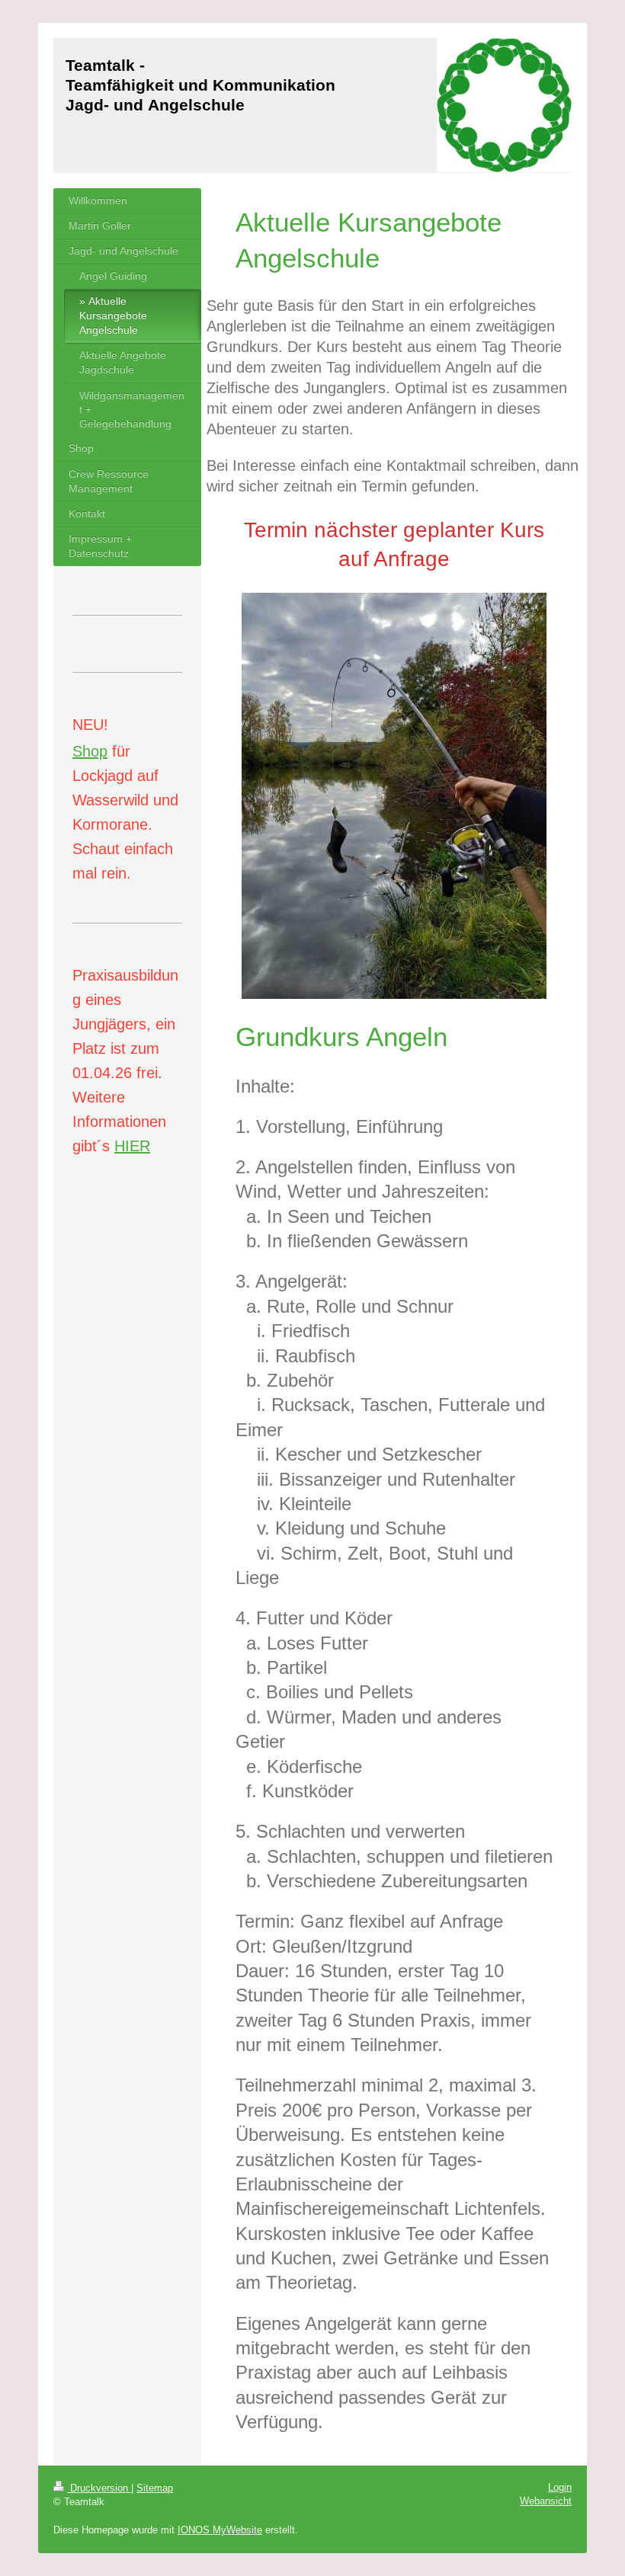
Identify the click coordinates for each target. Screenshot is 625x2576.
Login (560, 2487)
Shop (90, 751)
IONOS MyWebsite (220, 2530)
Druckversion (99, 2488)
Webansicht (546, 2501)
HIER (132, 1146)
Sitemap (155, 2488)
